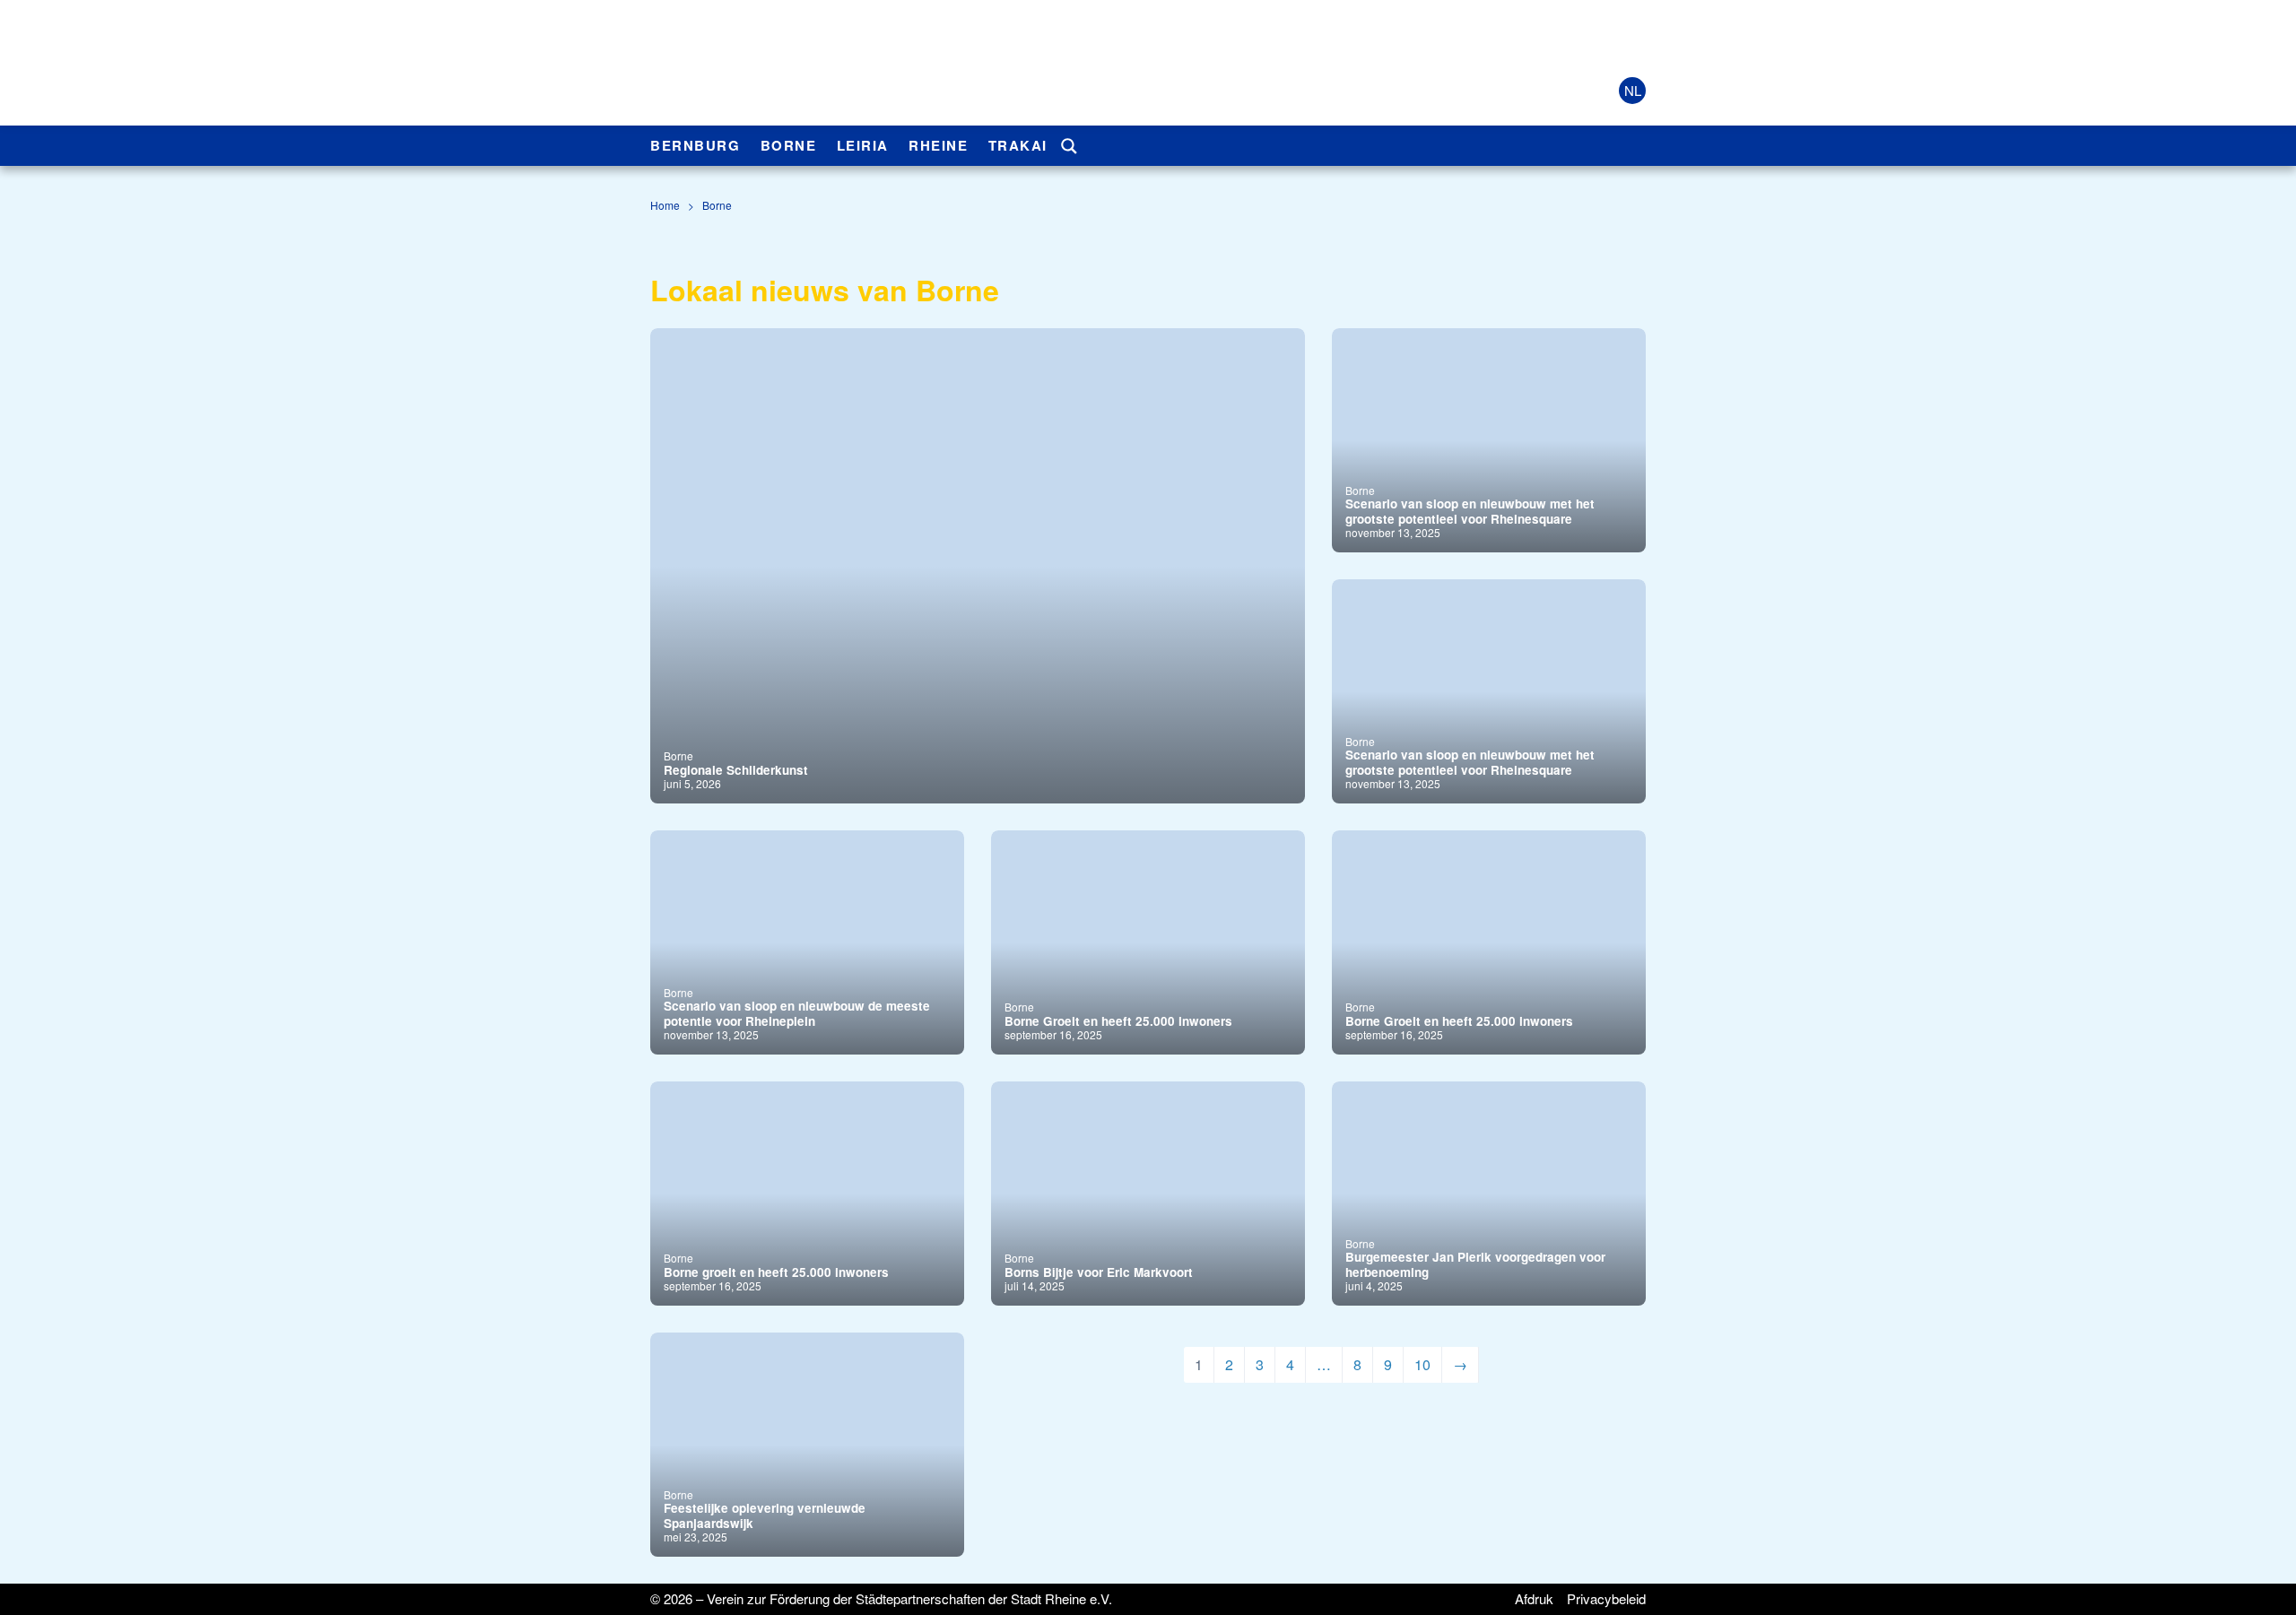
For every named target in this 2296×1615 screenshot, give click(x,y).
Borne (789, 145)
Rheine (938, 145)
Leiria (863, 145)
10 (1422, 1364)
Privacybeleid (1606, 1598)
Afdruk (1534, 1598)
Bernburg (695, 145)
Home (665, 205)
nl (1633, 90)
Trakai (1018, 145)
